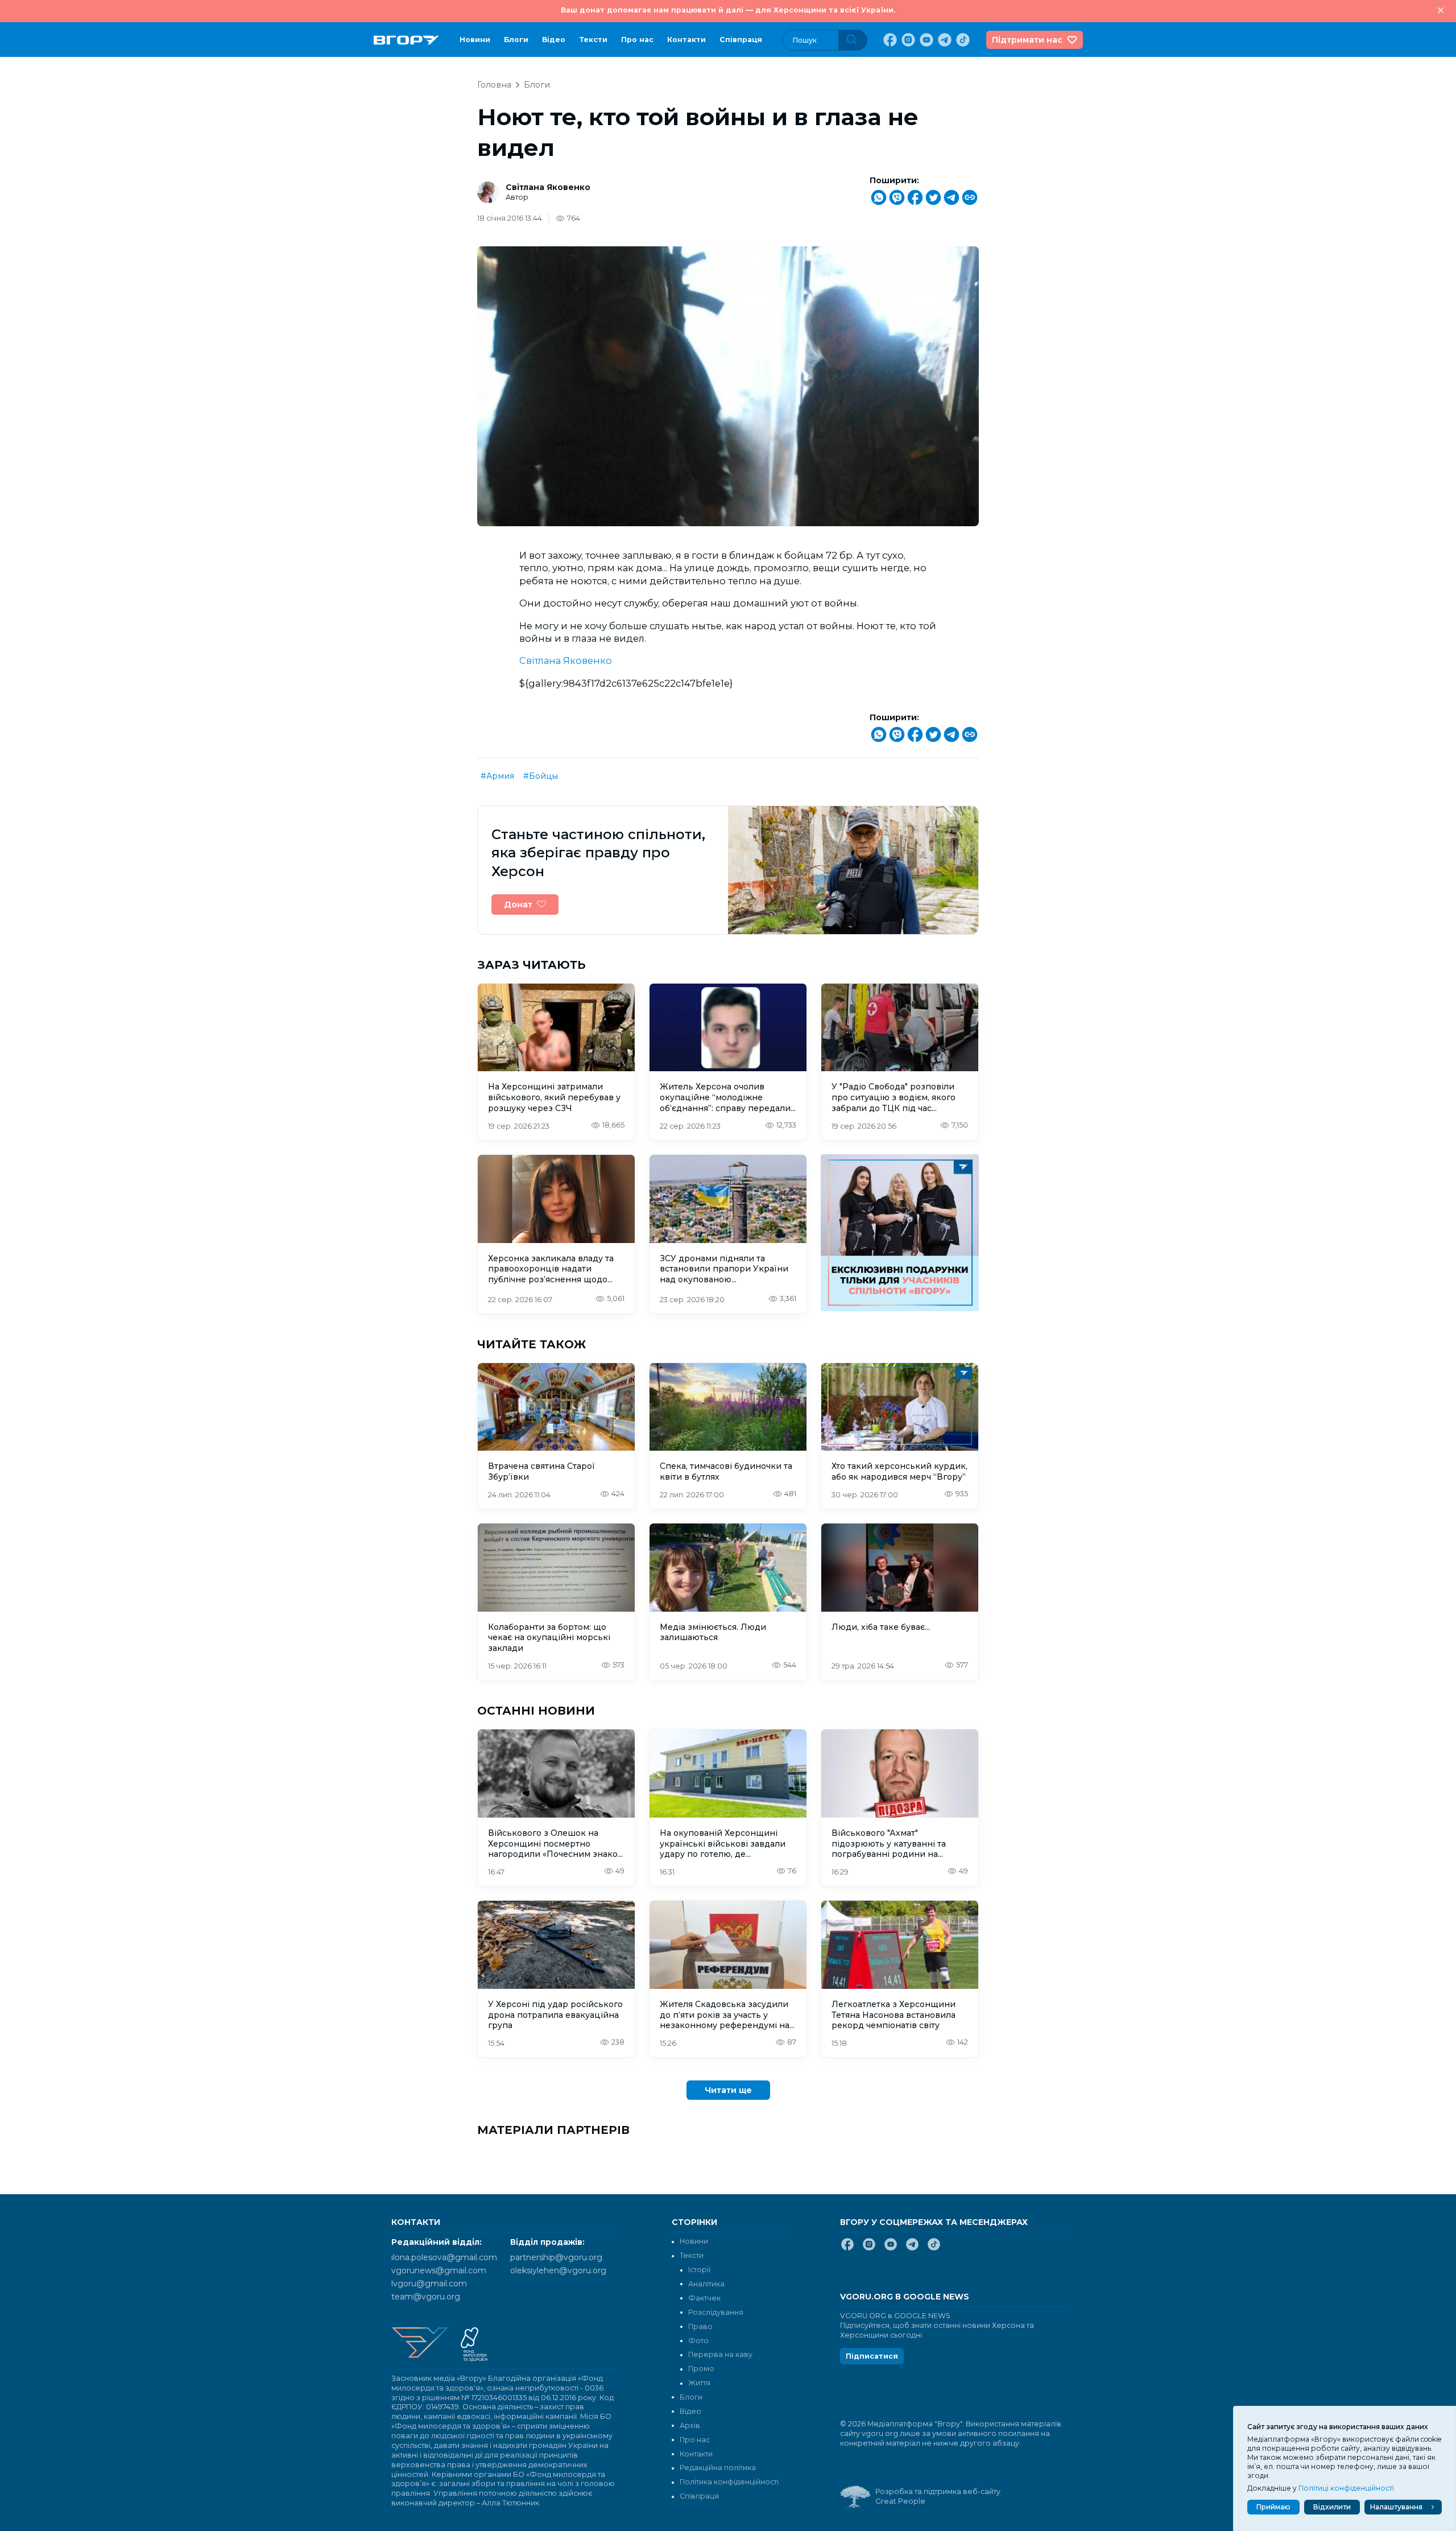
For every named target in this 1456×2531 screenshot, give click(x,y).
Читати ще (728, 2090)
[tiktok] (962, 40)
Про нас (637, 40)
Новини (475, 40)
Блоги (516, 40)
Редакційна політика (718, 2468)
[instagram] (907, 40)
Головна (494, 85)
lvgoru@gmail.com (429, 2284)
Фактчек (704, 2298)
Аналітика (706, 2284)
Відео (554, 40)
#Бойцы (541, 776)
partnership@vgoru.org (556, 2257)
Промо (701, 2369)
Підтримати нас (1027, 40)
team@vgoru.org (426, 2297)
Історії (699, 2270)
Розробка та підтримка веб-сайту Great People (938, 2496)
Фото (698, 2341)
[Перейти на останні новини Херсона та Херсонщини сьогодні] (406, 40)
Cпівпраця (741, 40)
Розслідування (716, 2312)
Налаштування (1396, 2507)
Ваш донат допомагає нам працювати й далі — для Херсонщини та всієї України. (728, 10)
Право (700, 2326)
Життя (699, 2383)
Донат (518, 905)
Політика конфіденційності (729, 2482)
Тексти (593, 40)
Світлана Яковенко (548, 187)
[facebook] (889, 40)
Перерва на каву (720, 2354)
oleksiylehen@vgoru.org (558, 2270)
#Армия (497, 776)
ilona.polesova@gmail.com (444, 2257)
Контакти (686, 40)
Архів (690, 2425)
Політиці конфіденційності (1346, 2488)
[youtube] (925, 40)
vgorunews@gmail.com (439, 2270)
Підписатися (872, 2356)
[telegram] (944, 40)
